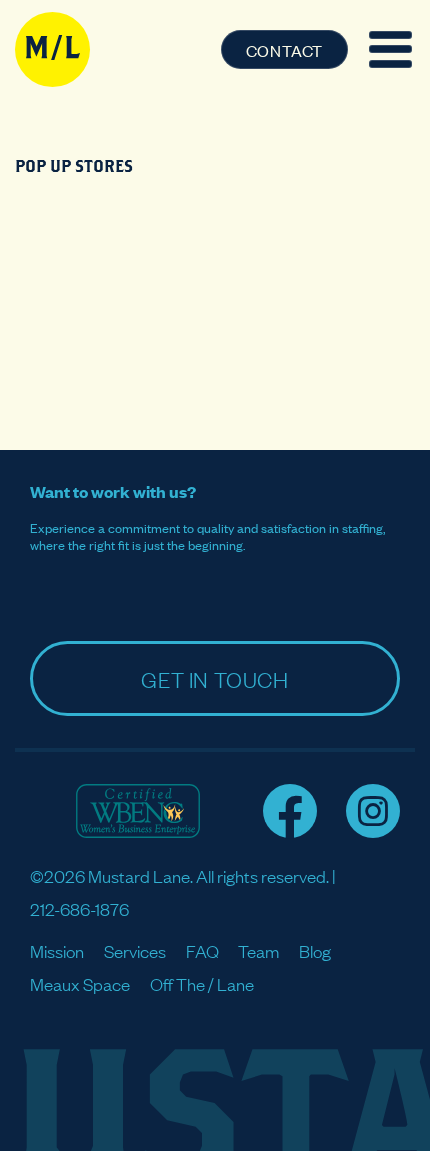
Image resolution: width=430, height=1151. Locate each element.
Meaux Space (80, 983)
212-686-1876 (79, 908)
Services (135, 950)
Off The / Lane (202, 983)
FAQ (202, 950)
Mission (57, 950)
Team (258, 950)
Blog (315, 950)
